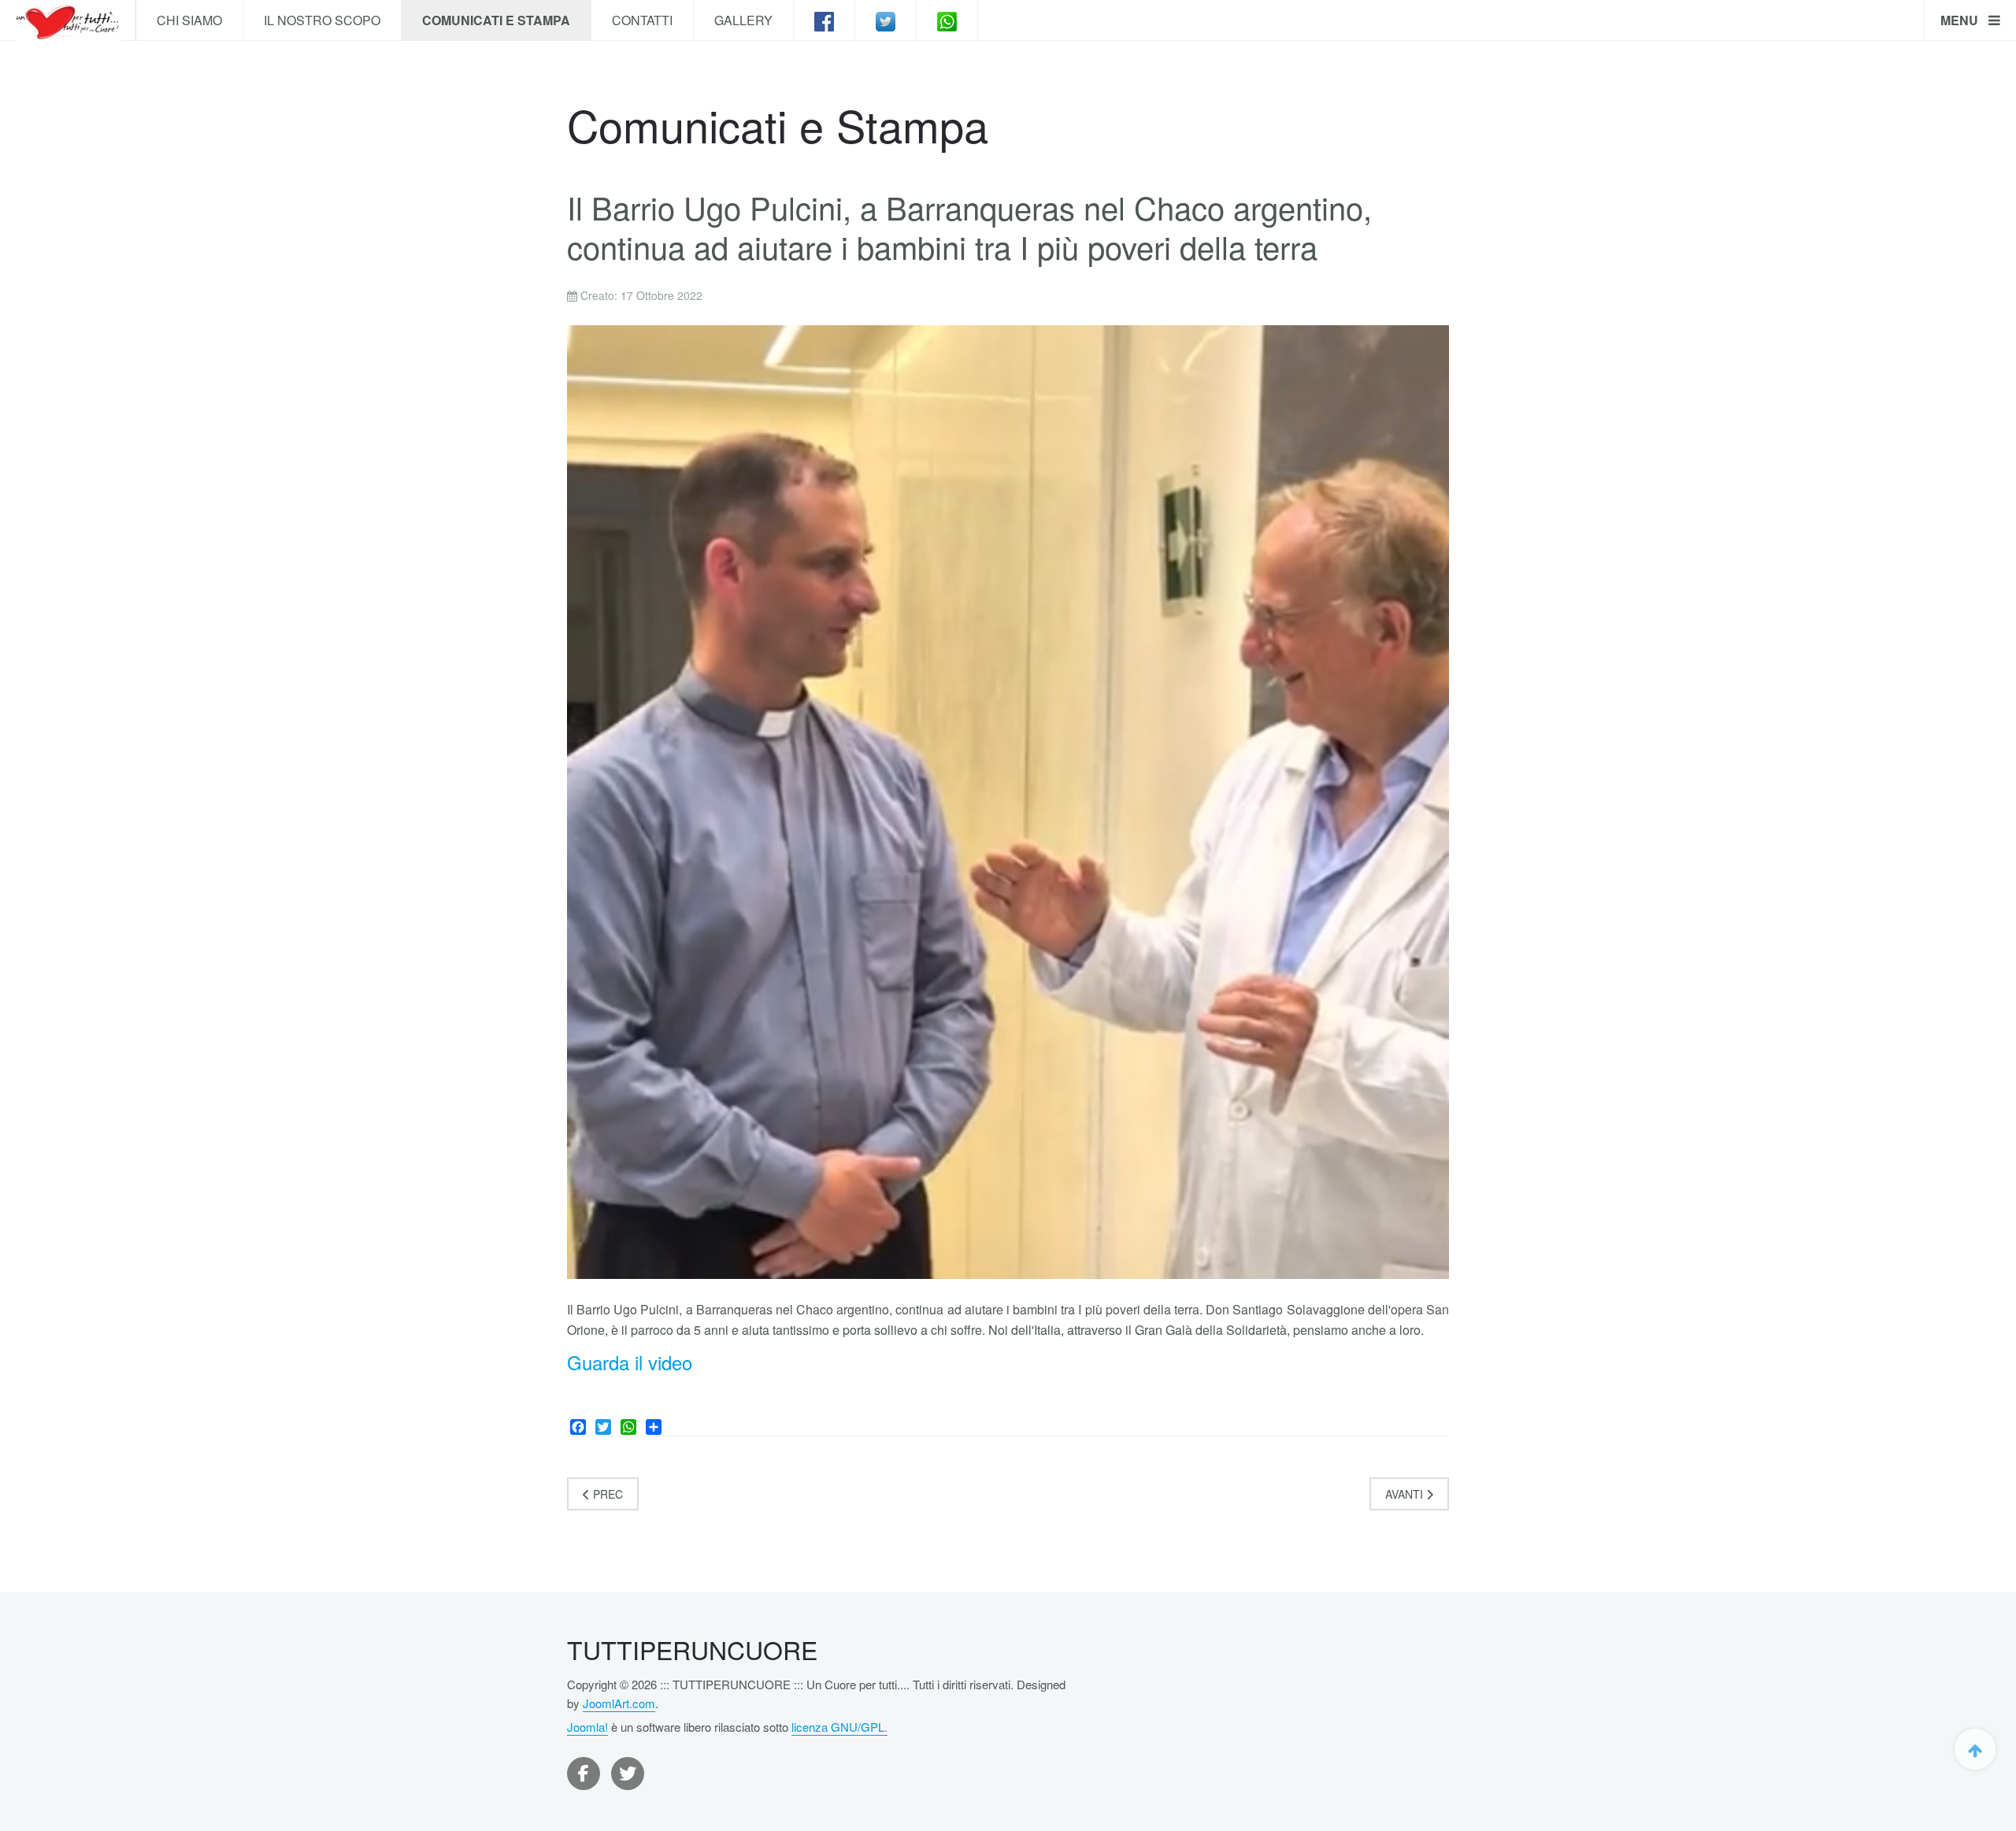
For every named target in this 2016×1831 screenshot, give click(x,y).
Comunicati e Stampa (496, 20)
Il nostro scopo (322, 20)
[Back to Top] (1975, 1749)
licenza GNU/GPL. (839, 1727)
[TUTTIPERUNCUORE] (68, 20)
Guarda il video (630, 1362)
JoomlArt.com (619, 1703)
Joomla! (587, 1727)
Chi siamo (189, 20)
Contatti (642, 20)
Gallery (743, 20)
